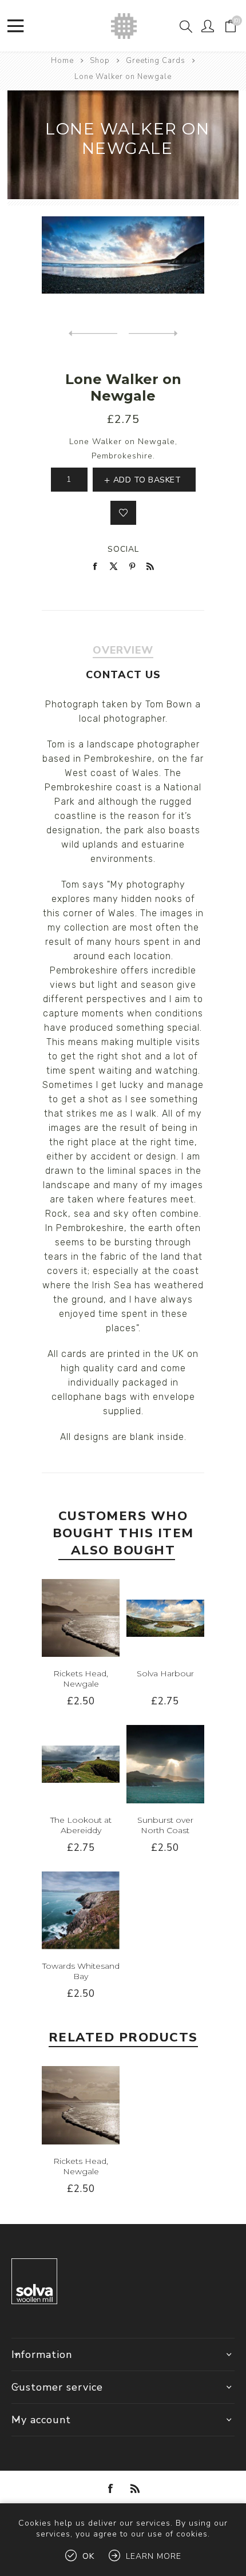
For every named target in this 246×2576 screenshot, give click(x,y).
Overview (123, 650)
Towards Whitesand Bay (81, 1971)
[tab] (123, 650)
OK (88, 2556)
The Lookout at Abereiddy (81, 1825)
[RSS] (135, 2488)
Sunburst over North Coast (165, 1825)
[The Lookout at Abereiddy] (153, 334)
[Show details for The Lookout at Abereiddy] (81, 1764)
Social (123, 549)
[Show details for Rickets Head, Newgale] (81, 1618)
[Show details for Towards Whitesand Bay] (81, 1910)
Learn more (154, 2556)
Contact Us (123, 675)
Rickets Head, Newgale (81, 1679)
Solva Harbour (165, 1673)
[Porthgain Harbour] (93, 334)
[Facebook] (111, 2488)
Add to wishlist (123, 513)
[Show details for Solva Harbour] (165, 1618)
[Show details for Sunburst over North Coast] (165, 1764)
